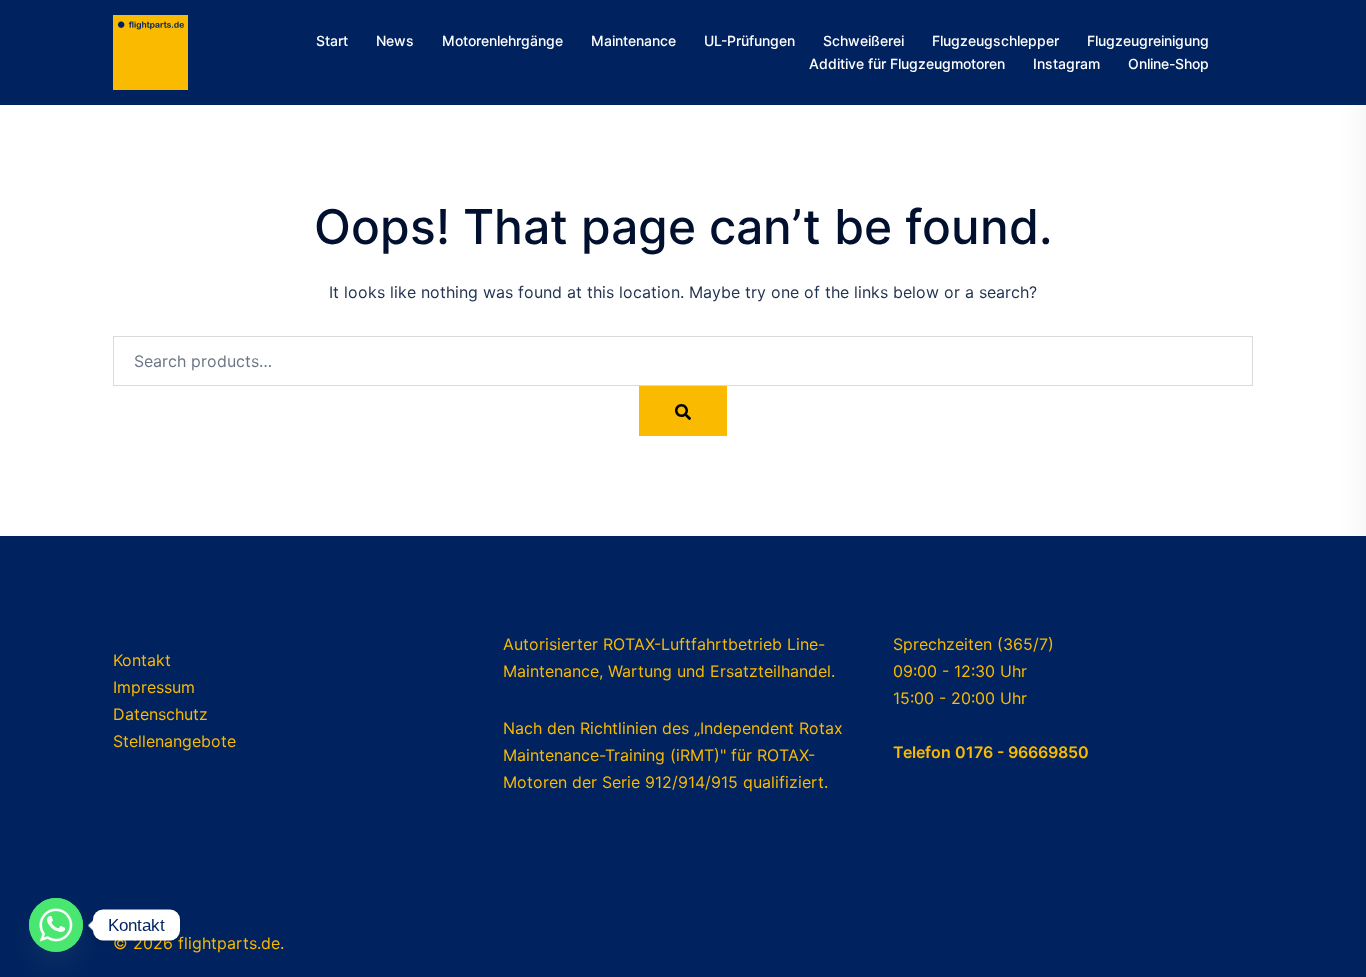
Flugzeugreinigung (1148, 40)
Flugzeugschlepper (995, 40)
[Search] (683, 411)
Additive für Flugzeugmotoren (907, 63)
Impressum (154, 687)
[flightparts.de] (150, 51)
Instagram (1066, 63)
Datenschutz (160, 714)
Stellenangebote (174, 741)
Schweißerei (863, 40)
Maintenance (633, 40)
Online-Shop (1168, 63)
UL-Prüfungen (749, 40)
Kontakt (142, 660)
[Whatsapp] (56, 925)
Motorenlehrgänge (502, 40)
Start (332, 40)
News (395, 40)
